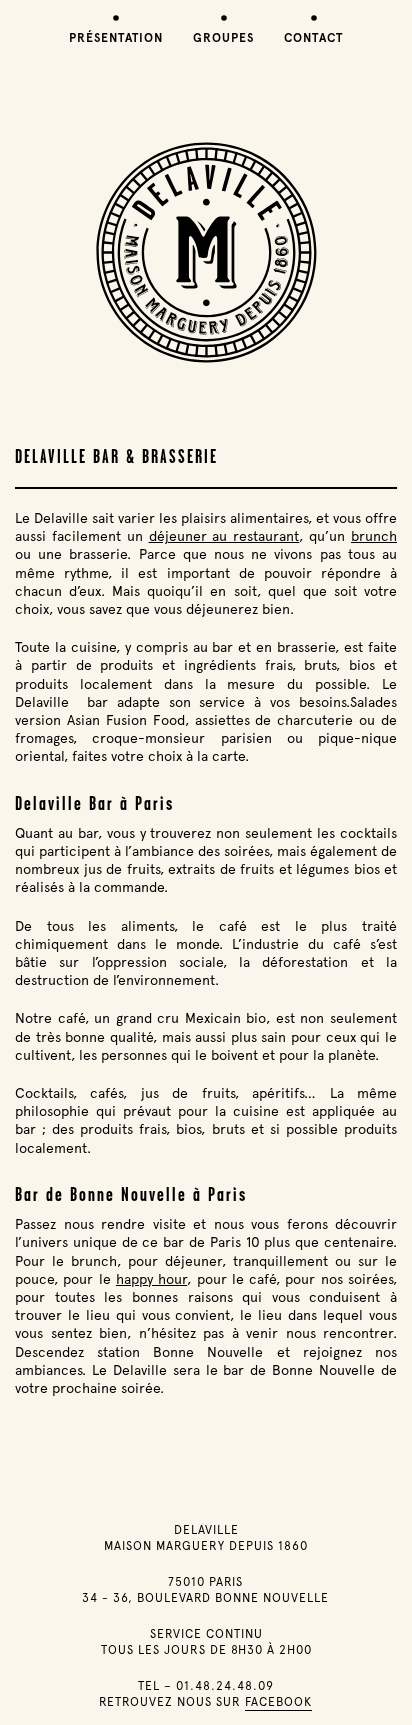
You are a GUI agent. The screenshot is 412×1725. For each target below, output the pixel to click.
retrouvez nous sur (205, 1702)
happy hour (151, 1279)
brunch (374, 536)
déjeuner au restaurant (224, 536)
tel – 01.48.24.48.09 (206, 1686)
